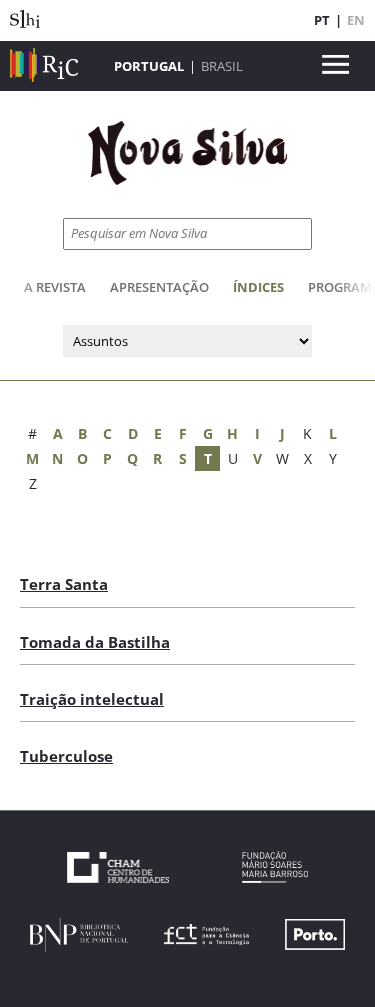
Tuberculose (66, 756)
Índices (258, 287)
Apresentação (159, 287)
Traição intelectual (92, 699)
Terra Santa (64, 584)
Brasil (222, 66)
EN (356, 20)
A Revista (55, 287)
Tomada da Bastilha (95, 642)
